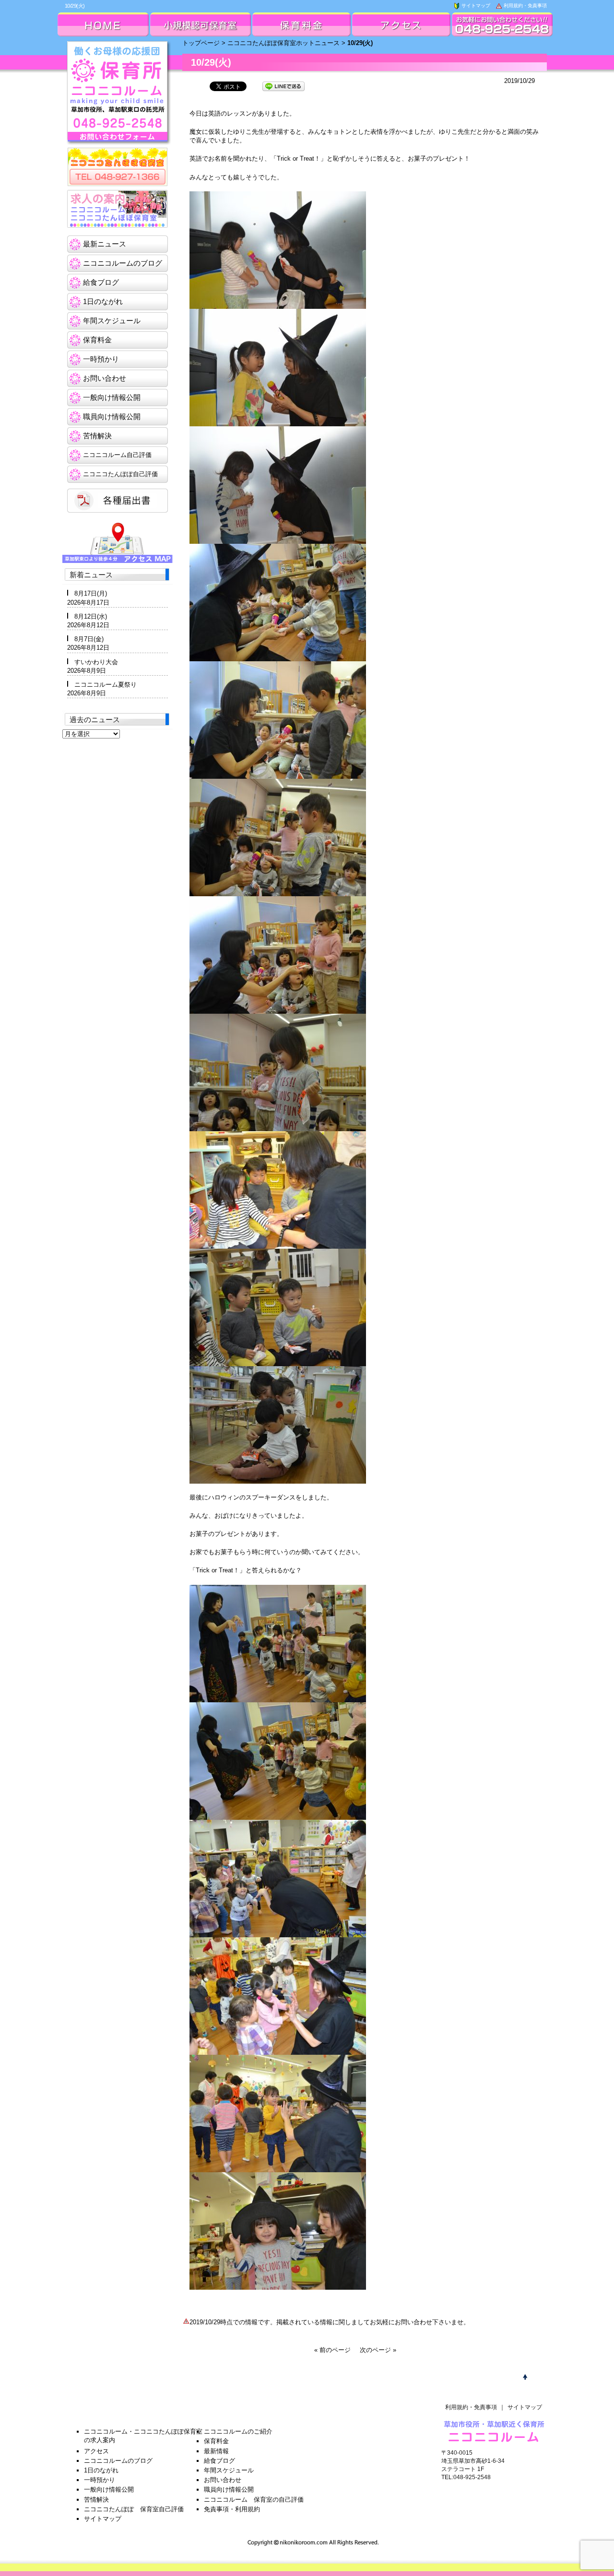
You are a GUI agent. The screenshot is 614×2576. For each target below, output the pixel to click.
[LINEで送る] (283, 86)
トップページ (201, 43)
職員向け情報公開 (112, 416)
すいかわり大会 (96, 662)
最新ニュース (105, 244)
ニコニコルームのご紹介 (238, 2431)
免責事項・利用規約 (232, 2509)
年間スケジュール (112, 321)
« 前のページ (332, 2350)
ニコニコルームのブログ (123, 263)
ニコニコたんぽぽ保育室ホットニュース (283, 43)
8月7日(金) (89, 639)
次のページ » (378, 2350)
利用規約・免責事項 (525, 6)
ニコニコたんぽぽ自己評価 (120, 474)
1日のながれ (103, 301)
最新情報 (216, 2451)
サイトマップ (475, 6)
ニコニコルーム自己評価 (117, 455)
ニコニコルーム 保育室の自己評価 (254, 2500)
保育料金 (97, 340)
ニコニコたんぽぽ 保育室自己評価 (134, 2509)
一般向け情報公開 (112, 397)
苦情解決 (97, 436)
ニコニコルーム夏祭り (106, 685)
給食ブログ (101, 282)
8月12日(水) (91, 616)
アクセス (96, 2451)
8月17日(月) (91, 593)
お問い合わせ (105, 378)
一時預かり (101, 359)
